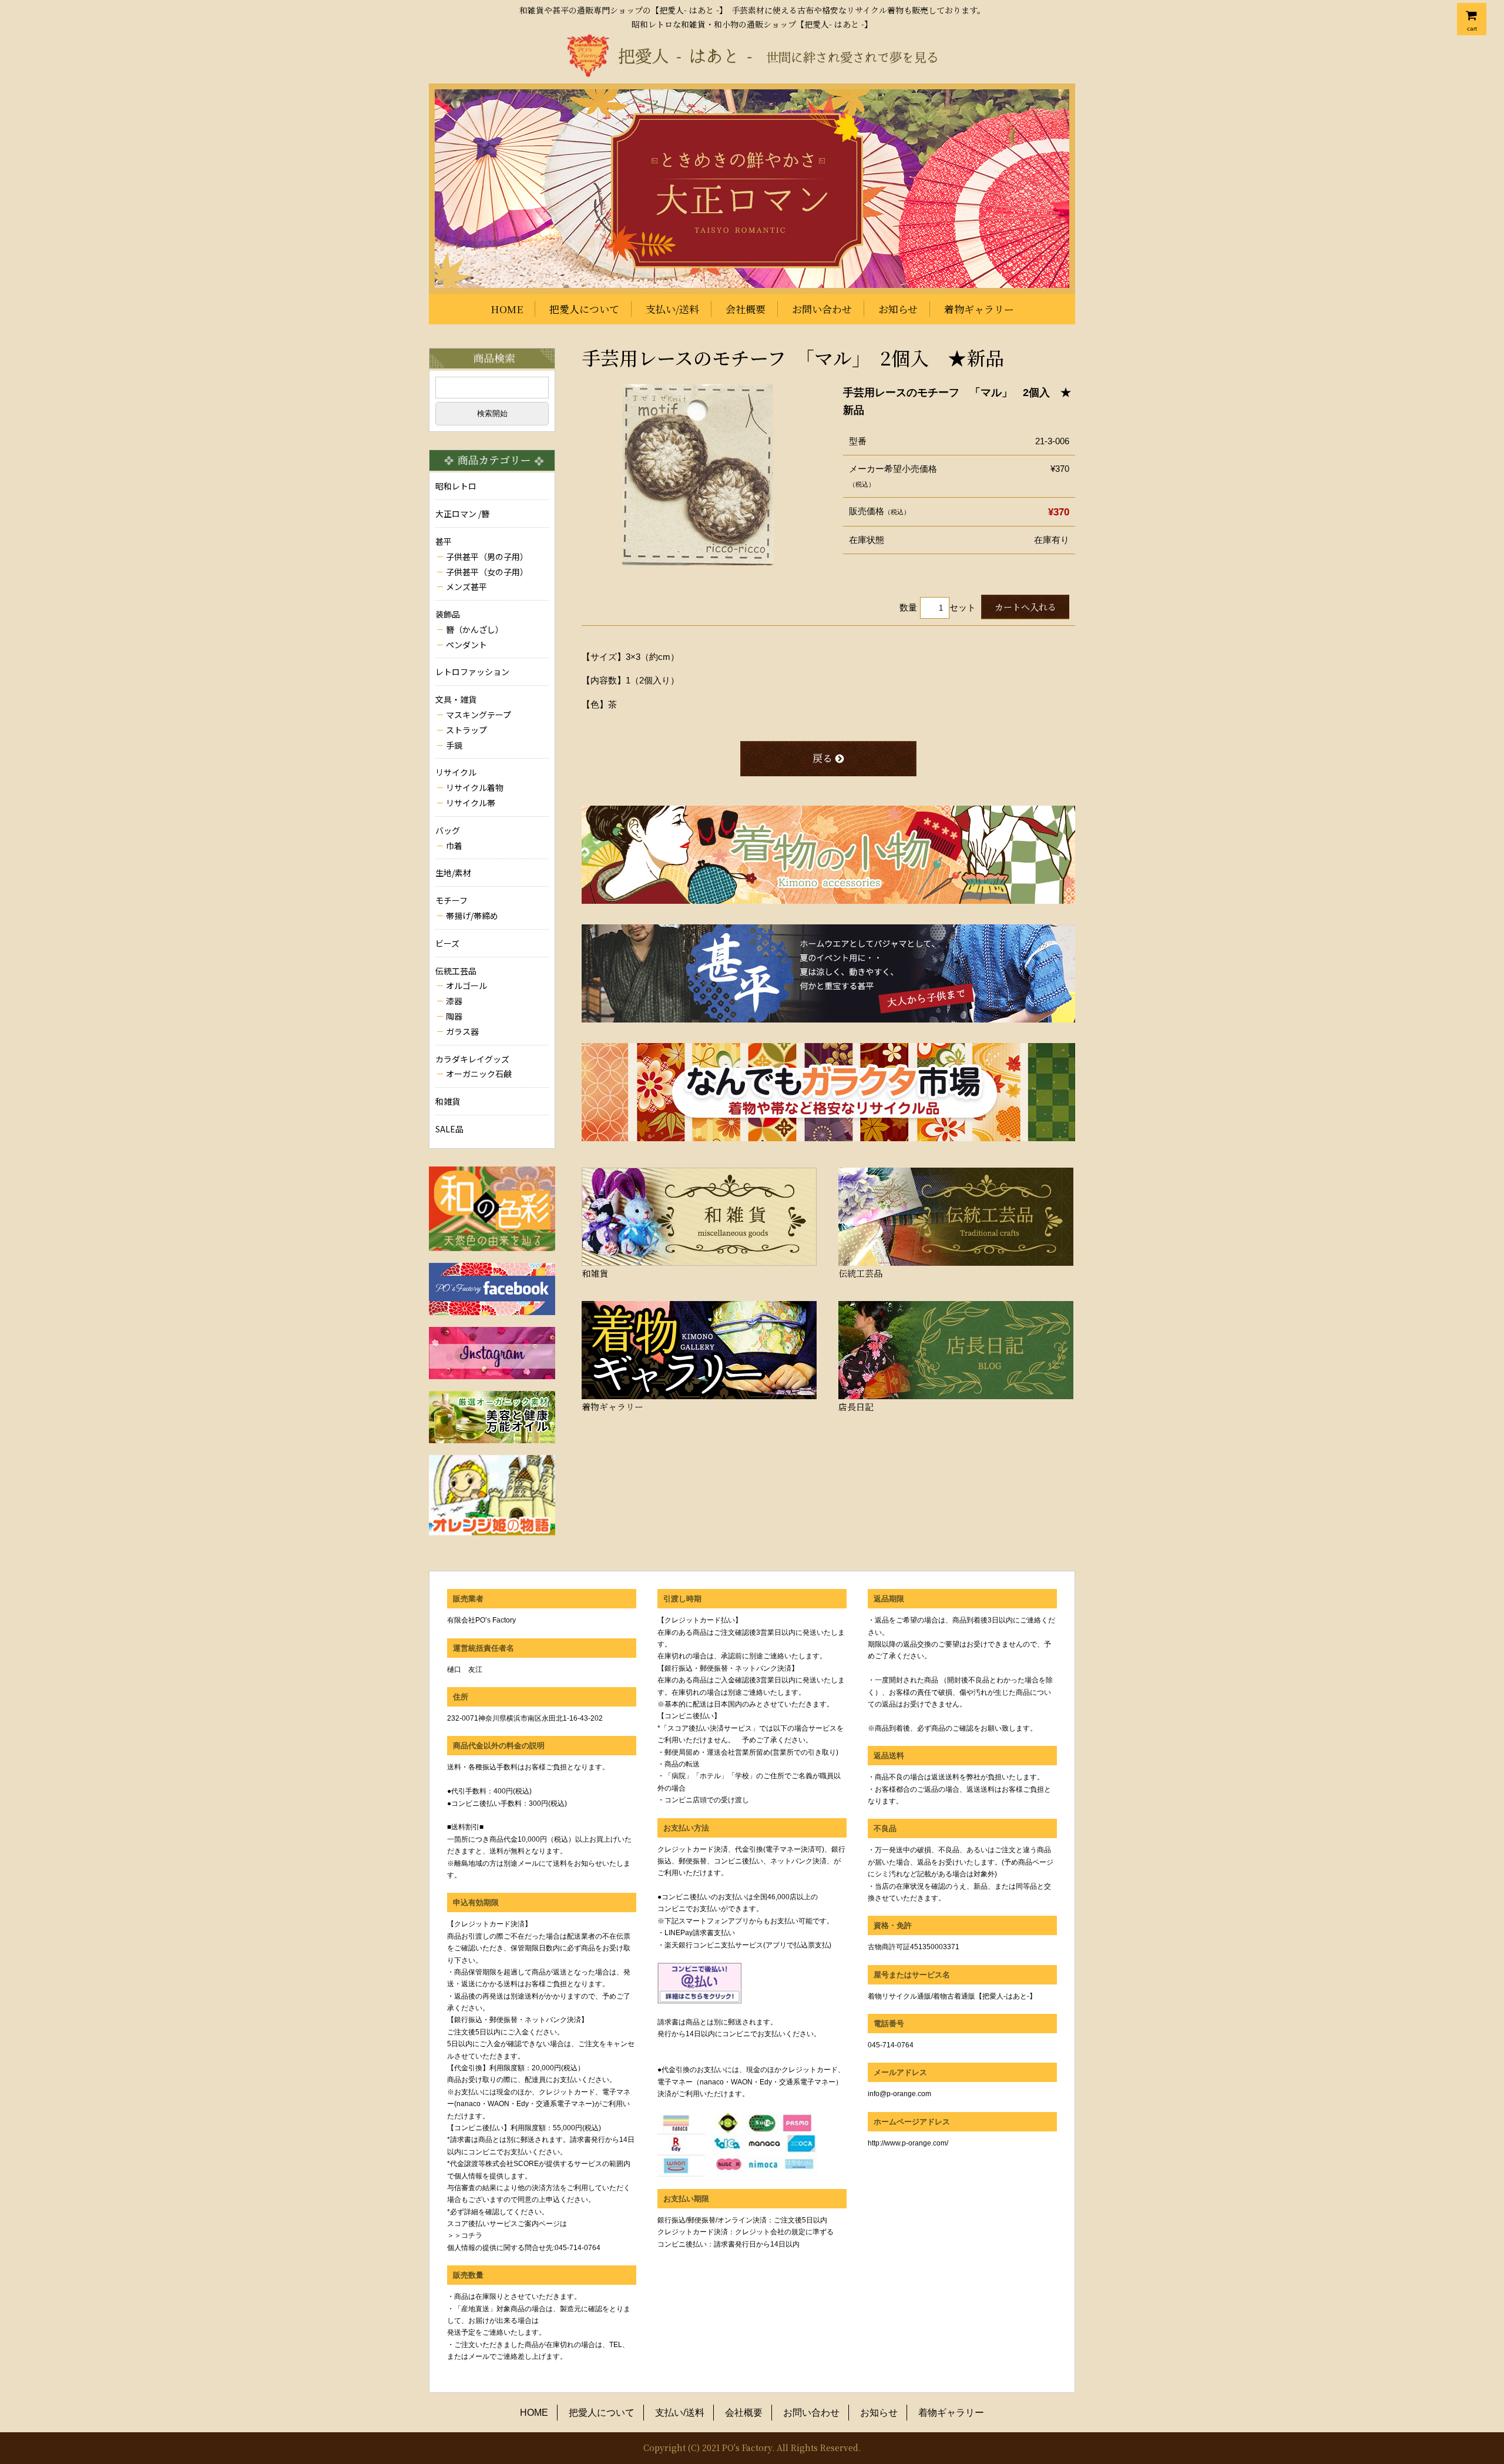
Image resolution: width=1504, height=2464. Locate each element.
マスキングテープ (479, 715)
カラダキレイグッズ (472, 1059)
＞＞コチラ (465, 2235)
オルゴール (466, 985)
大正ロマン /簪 (462, 514)
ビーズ (447, 943)
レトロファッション (472, 672)
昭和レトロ (456, 486)
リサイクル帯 (471, 803)
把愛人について (584, 309)
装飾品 (448, 614)
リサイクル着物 (475, 787)
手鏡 (454, 745)
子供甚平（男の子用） (487, 557)
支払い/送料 (672, 309)
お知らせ (898, 309)
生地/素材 (453, 873)
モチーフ (451, 900)
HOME (507, 309)
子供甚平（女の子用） (487, 572)
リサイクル (456, 772)
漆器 (454, 1001)
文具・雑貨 (456, 699)
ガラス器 (462, 1031)
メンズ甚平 (466, 586)
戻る (822, 758)
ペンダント (466, 645)
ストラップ (466, 730)
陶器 (454, 1016)
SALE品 (449, 1129)
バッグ (448, 830)
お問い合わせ (822, 309)
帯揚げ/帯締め (472, 916)
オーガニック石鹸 (479, 1074)
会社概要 (746, 309)
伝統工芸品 (456, 971)
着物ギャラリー (979, 309)
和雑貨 (448, 1101)
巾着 (454, 846)
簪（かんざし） (475, 629)
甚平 (444, 541)
